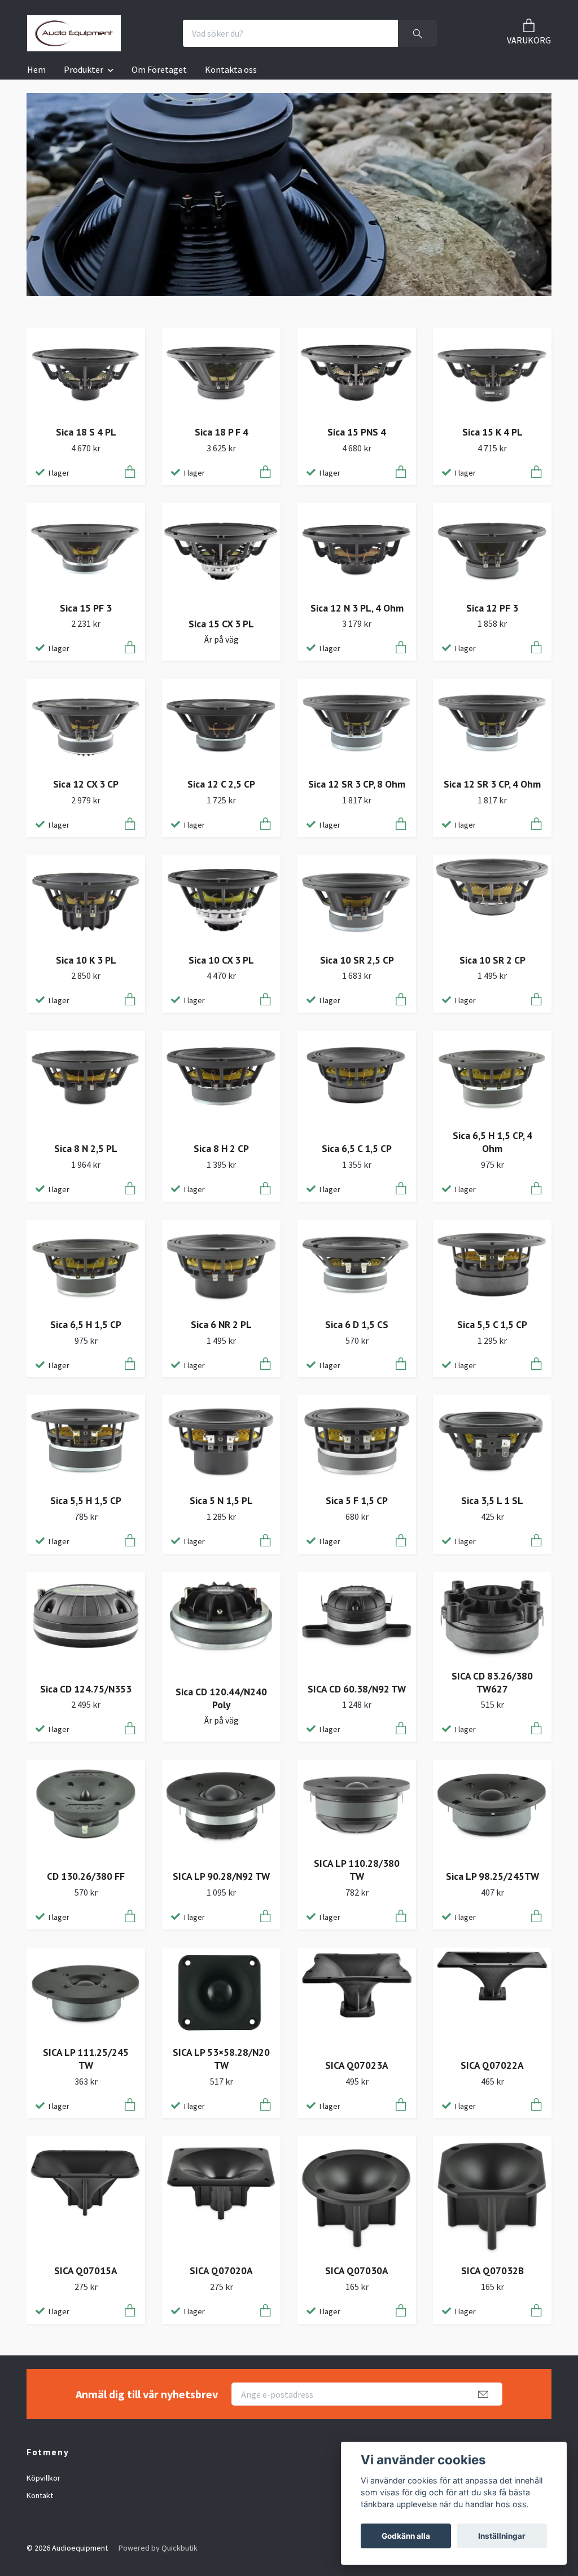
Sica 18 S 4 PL (86, 432)
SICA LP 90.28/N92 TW (221, 1876)
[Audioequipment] (74, 33)
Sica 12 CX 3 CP (86, 784)
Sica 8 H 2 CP (221, 1148)
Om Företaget (159, 69)
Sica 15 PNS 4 (357, 432)
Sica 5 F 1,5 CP (357, 1500)
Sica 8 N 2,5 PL (86, 1148)
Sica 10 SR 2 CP (492, 960)
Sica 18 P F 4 (222, 432)
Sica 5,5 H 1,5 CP (86, 1500)
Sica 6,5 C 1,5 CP (357, 1148)
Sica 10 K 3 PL (86, 960)
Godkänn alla (406, 2536)
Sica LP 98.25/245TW (492, 1876)
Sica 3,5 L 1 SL (492, 1500)
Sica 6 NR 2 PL (221, 1324)
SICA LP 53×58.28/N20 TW (221, 2059)
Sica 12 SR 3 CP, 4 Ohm (492, 784)
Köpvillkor (43, 2478)
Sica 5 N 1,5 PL (221, 1500)
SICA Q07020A (221, 2271)
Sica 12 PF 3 (492, 608)
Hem (36, 69)
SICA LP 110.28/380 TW (357, 1870)
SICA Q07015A (86, 2271)
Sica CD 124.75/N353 (86, 1689)
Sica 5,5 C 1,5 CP (492, 1324)
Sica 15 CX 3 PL (221, 624)
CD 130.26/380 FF (86, 1876)
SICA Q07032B (492, 2271)
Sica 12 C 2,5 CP (221, 784)
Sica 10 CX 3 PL (221, 960)
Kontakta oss (231, 69)
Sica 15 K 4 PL (492, 432)
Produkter (84, 69)
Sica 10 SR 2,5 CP (357, 960)
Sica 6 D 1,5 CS (357, 1324)
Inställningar (502, 2536)
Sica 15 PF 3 (86, 608)
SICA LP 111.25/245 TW (86, 2059)
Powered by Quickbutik (158, 2548)
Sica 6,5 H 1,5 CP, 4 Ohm (492, 1142)
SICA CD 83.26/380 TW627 (492, 1682)
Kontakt (40, 2495)
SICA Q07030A (357, 2271)
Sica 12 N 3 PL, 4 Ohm (357, 608)
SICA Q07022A (492, 2065)
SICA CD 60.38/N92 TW (357, 1689)
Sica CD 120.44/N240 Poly (221, 1698)
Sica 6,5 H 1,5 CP (86, 1324)
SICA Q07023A (357, 2065)
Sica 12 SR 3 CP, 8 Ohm (357, 784)
